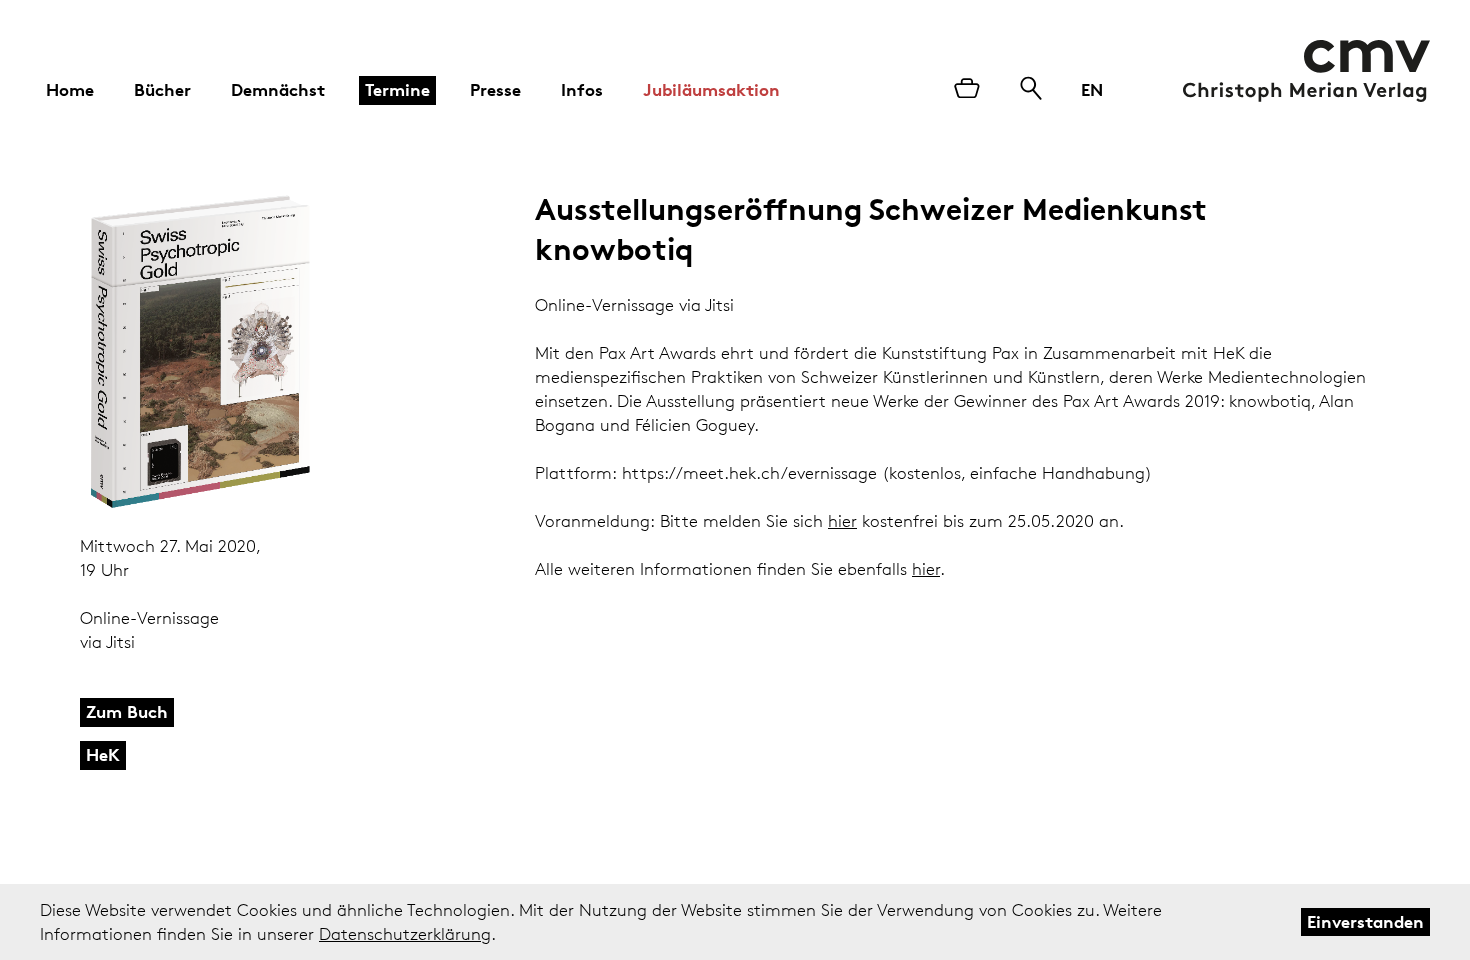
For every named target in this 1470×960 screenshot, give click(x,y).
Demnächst (278, 89)
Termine (397, 89)
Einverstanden (1365, 921)
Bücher (162, 89)
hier (842, 521)
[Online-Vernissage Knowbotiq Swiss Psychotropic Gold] (228, 353)
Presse (495, 89)
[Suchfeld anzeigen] (1031, 90)
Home (70, 89)
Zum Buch (127, 711)
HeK (103, 754)
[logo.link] (1306, 71)
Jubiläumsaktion (711, 89)
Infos (582, 89)
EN (1092, 89)
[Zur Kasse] (967, 90)
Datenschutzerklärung (405, 934)
